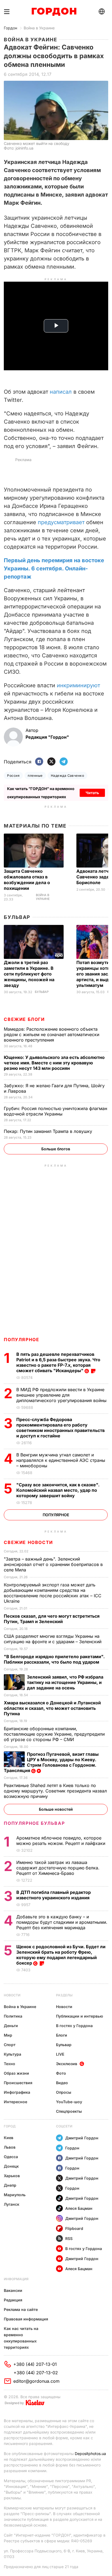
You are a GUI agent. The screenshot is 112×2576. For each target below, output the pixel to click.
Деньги (11, 2026)
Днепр (10, 2185)
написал (61, 392)
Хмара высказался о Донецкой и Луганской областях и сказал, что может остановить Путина (52, 1708)
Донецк (11, 2166)
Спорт (10, 2045)
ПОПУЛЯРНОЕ (21, 1340)
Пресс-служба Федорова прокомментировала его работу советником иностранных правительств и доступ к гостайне (60, 1428)
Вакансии (13, 2290)
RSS (69, 2238)
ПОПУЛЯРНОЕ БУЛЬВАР (34, 1823)
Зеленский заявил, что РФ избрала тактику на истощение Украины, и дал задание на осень (65, 1682)
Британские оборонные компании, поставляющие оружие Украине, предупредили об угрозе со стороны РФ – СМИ (54, 1734)
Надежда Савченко (68, 776)
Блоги (62, 2035)
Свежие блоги (24, 1019)
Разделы (64, 1995)
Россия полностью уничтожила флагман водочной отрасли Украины (55, 1111)
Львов (10, 2147)
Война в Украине (39, 28)
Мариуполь (15, 2195)
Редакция (13, 2300)
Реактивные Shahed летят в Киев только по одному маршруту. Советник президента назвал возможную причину (55, 1791)
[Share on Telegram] (64, 762)
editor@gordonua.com (36, 2381)
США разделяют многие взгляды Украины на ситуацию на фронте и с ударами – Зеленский (53, 1639)
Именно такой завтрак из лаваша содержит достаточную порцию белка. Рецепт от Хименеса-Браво (58, 1868)
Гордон (10, 28)
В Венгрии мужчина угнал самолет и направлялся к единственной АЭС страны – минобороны (61, 1460)
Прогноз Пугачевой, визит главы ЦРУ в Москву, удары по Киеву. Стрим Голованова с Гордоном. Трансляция (51, 1762)
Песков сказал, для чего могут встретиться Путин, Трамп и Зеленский (52, 1619)
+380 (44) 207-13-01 (35, 2364)
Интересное (15, 2102)
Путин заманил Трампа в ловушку (49, 1131)
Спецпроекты (69, 2111)
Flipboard (74, 2228)
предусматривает (61, 522)
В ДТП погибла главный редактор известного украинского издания (54, 1895)
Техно (10, 2064)
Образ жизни (16, 2073)
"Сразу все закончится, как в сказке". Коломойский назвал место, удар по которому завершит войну (58, 1490)
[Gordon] (54, 12)
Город (10, 2126)
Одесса (11, 2157)
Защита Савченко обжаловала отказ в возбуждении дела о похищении (27, 880)
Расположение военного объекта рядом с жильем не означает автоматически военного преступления (52, 1034)
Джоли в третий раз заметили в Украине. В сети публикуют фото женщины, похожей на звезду (29, 974)
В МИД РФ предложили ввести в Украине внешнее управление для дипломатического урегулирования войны (62, 1395)
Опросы (64, 2092)
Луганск (12, 2204)
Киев (9, 2138)
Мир (8, 2035)
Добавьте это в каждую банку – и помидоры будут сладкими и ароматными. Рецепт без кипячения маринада (62, 1922)
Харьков (12, 2176)
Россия (13, 776)
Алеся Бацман (79, 2208)
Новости (12, 1995)
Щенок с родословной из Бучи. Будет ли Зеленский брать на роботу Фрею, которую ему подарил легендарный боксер (61, 1955)
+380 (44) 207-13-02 (36, 2373)
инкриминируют (78, 685)
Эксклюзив (67, 2064)
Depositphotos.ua (90, 2454)
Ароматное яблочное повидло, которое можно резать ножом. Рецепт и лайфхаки (61, 1841)
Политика (13, 2016)
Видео (62, 2083)
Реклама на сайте (21, 2309)
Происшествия (18, 2083)
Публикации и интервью (80, 2016)
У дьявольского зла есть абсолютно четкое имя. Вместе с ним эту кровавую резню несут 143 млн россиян (54, 1063)
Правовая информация (26, 2319)
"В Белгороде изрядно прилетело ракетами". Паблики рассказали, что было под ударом (54, 1659)
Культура (13, 2054)
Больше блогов (56, 1149)
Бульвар (17, 917)
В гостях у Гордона (74, 2026)
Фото (61, 2073)
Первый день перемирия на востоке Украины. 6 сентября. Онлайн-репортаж (54, 568)
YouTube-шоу (69, 2102)
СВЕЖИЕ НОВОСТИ (28, 1542)
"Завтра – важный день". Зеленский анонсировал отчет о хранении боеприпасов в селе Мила (53, 1564)
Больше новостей (56, 1809)
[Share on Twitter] (51, 762)
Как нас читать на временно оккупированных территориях (21, 2338)
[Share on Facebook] (39, 762)
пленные (35, 776)
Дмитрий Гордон (82, 2138)
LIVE (60, 2054)
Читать (92, 793)
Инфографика (17, 2092)
